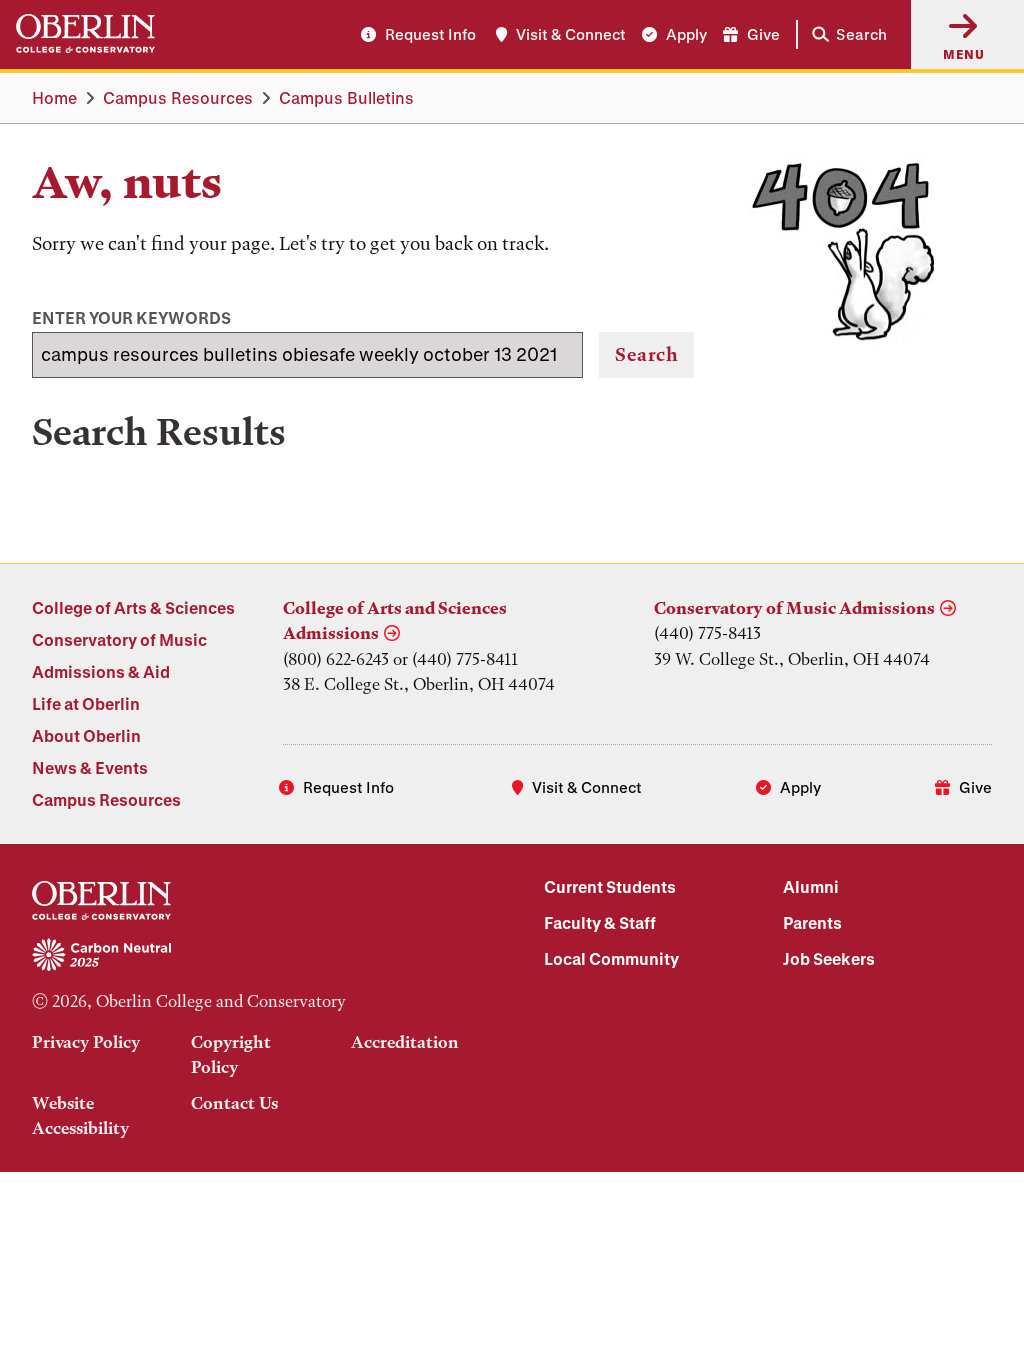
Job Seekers (829, 958)
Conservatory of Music (119, 639)
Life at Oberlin (86, 703)
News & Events (90, 767)
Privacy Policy (86, 1042)
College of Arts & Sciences (133, 607)
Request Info (430, 34)
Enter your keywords (131, 317)
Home (54, 97)
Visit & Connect (571, 34)
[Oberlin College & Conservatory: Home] (85, 34)
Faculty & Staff (600, 922)
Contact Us (234, 1103)
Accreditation (405, 1042)
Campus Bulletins (346, 97)
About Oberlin (86, 735)
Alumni (811, 886)
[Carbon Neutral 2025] (256, 956)
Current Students (610, 886)
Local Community (611, 958)
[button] (845, 34)
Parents (812, 922)
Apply (686, 34)
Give (763, 34)
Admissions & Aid (101, 671)
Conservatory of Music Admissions (794, 608)
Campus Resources (178, 97)
